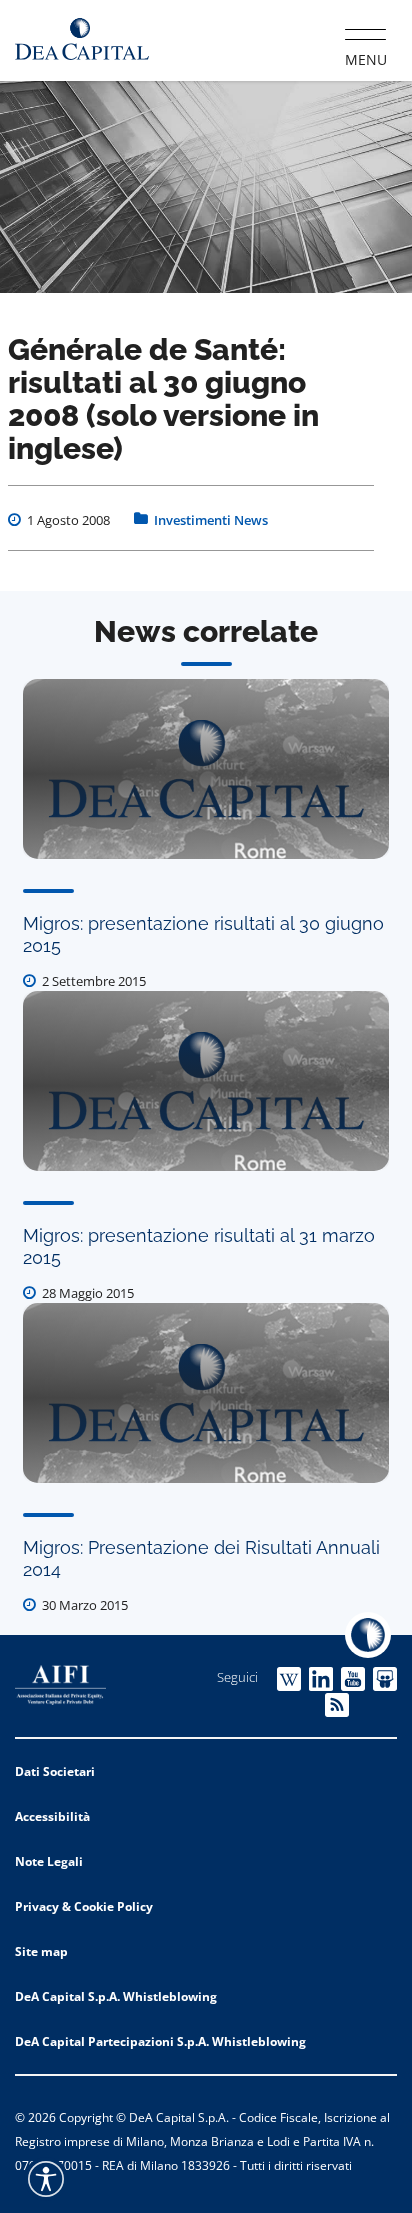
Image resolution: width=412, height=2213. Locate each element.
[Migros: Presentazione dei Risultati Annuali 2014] (206, 1393)
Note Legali (49, 1861)
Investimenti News (211, 520)
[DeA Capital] (82, 39)
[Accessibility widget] (46, 2179)
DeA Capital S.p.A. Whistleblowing (116, 1996)
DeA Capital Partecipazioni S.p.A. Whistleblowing (160, 2041)
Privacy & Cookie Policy (84, 1906)
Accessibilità (52, 1816)
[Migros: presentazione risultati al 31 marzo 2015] (206, 1081)
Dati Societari (55, 1771)
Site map (41, 1951)
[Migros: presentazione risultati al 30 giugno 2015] (206, 769)
